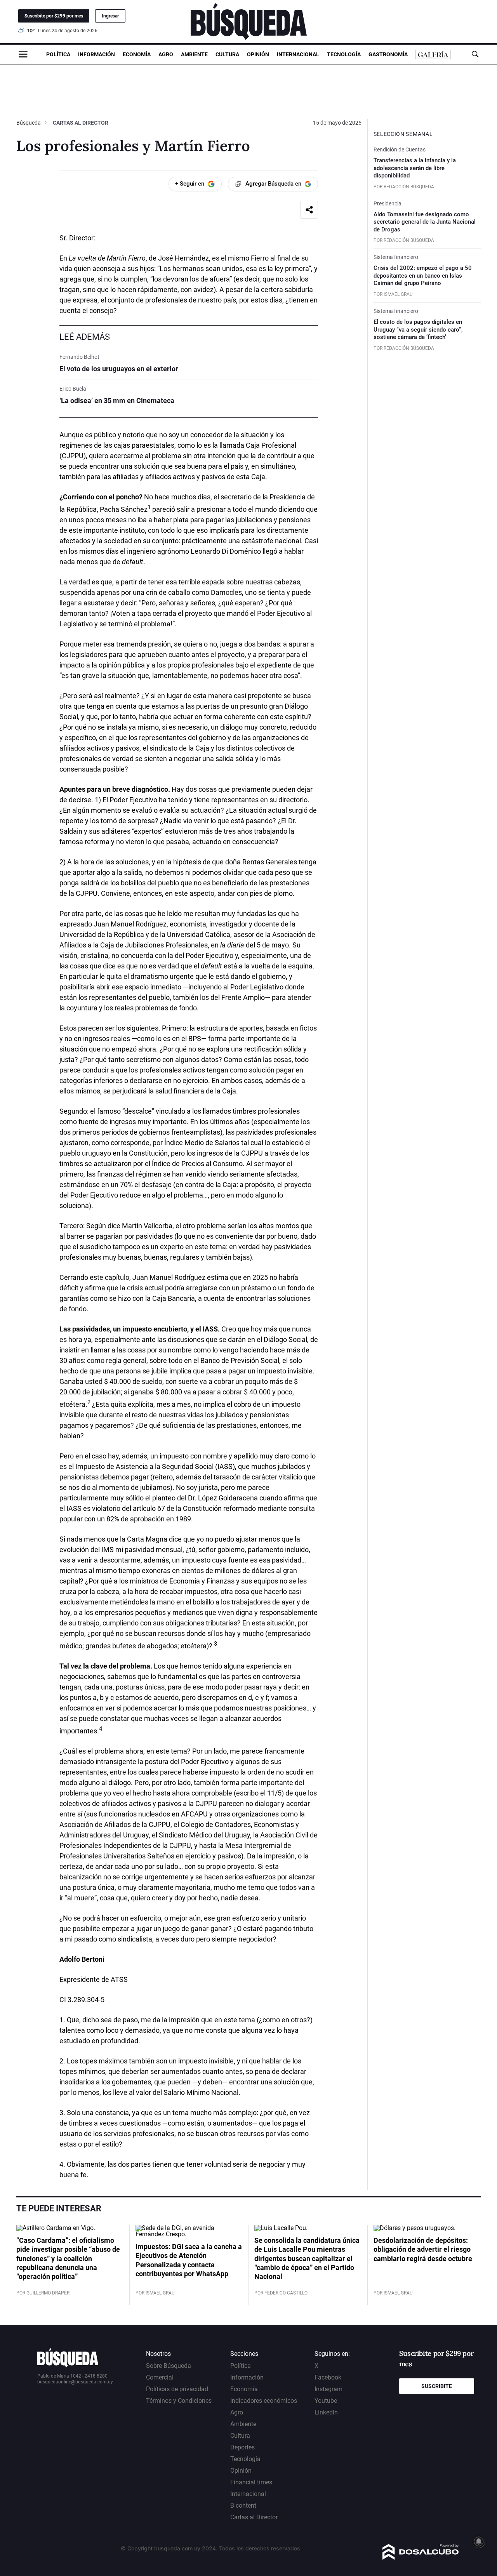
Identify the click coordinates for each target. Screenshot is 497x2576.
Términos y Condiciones (179, 2401)
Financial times (251, 2482)
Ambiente (194, 54)
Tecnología (344, 54)
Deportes (242, 2447)
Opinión (258, 54)
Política (58, 54)
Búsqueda (29, 123)
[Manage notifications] (479, 2541)
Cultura (227, 54)
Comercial (160, 2377)
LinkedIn (326, 2412)
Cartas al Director (81, 123)
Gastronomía (388, 54)
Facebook (328, 2377)
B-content (243, 2506)
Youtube (326, 2401)
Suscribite (437, 2386)
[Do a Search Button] (475, 54)
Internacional (298, 54)
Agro (166, 54)
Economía (137, 54)
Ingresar (110, 16)
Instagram (328, 2389)
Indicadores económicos (264, 2401)
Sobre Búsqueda (169, 2366)
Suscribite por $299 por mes (54, 16)
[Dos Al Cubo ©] (421, 2558)
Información (96, 54)
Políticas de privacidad (177, 2389)
